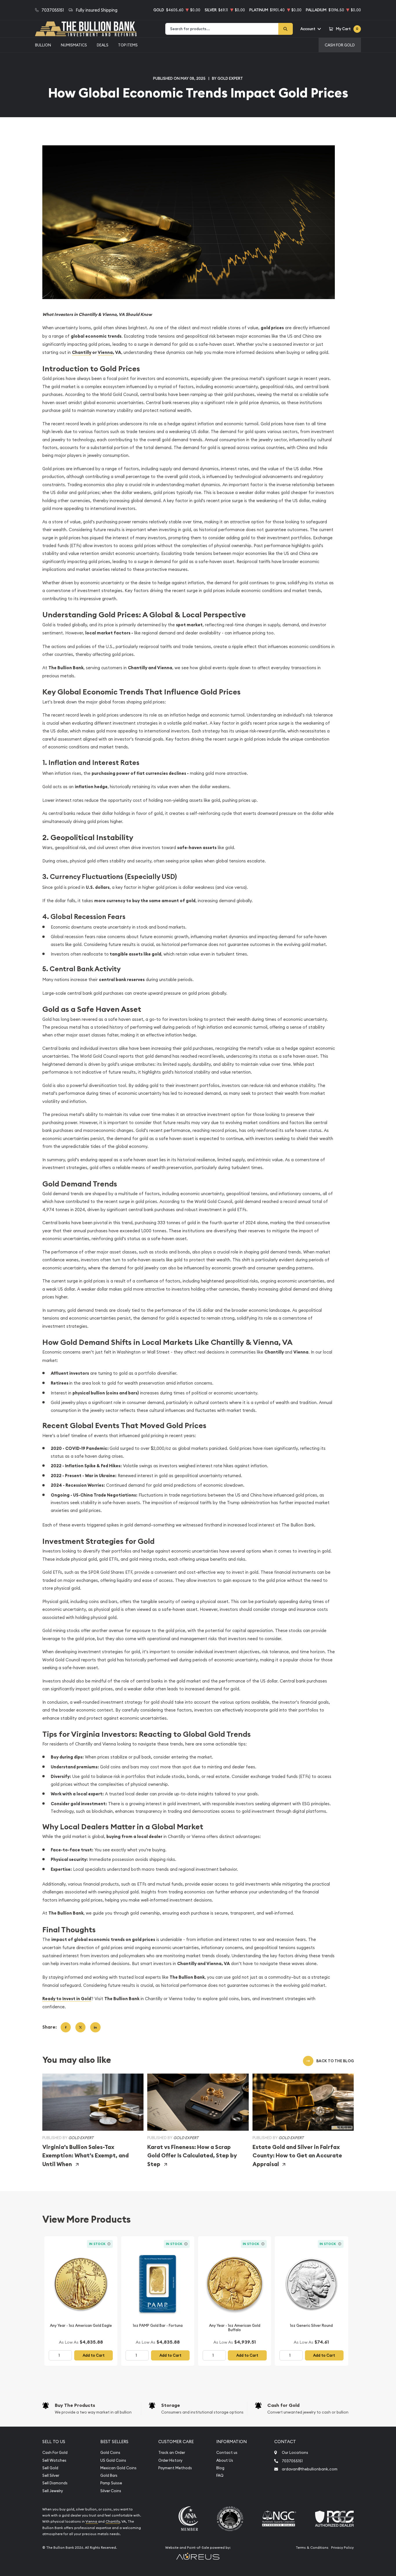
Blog (220, 2468)
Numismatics (74, 45)
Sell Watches (54, 2460)
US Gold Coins (113, 2460)
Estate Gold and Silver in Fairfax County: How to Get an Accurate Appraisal (297, 2156)
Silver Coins (111, 2491)
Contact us (227, 2453)
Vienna (92, 2521)
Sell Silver (51, 2475)
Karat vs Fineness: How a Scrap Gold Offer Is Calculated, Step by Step (192, 2156)
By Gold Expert (227, 78)
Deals (103, 45)
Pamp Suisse (111, 2483)
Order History (170, 2460)
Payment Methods (175, 2468)
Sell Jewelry (53, 2491)
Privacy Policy (342, 2548)
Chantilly (113, 2521)
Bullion (43, 45)
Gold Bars (109, 2475)
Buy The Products (75, 2405)
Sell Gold (50, 2468)
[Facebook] (66, 2027)
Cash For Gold (340, 45)
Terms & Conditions (312, 2548)
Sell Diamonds (55, 2483)
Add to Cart (94, 2355)
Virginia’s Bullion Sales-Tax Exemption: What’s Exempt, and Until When (86, 2156)
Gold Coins (110, 2453)
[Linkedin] (95, 2027)
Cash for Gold (283, 2405)
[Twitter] (80, 2027)
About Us (225, 2460)
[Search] (286, 29)
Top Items (128, 45)
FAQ (220, 2475)
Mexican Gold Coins (118, 2468)
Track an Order (172, 2453)
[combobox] (222, 29)
